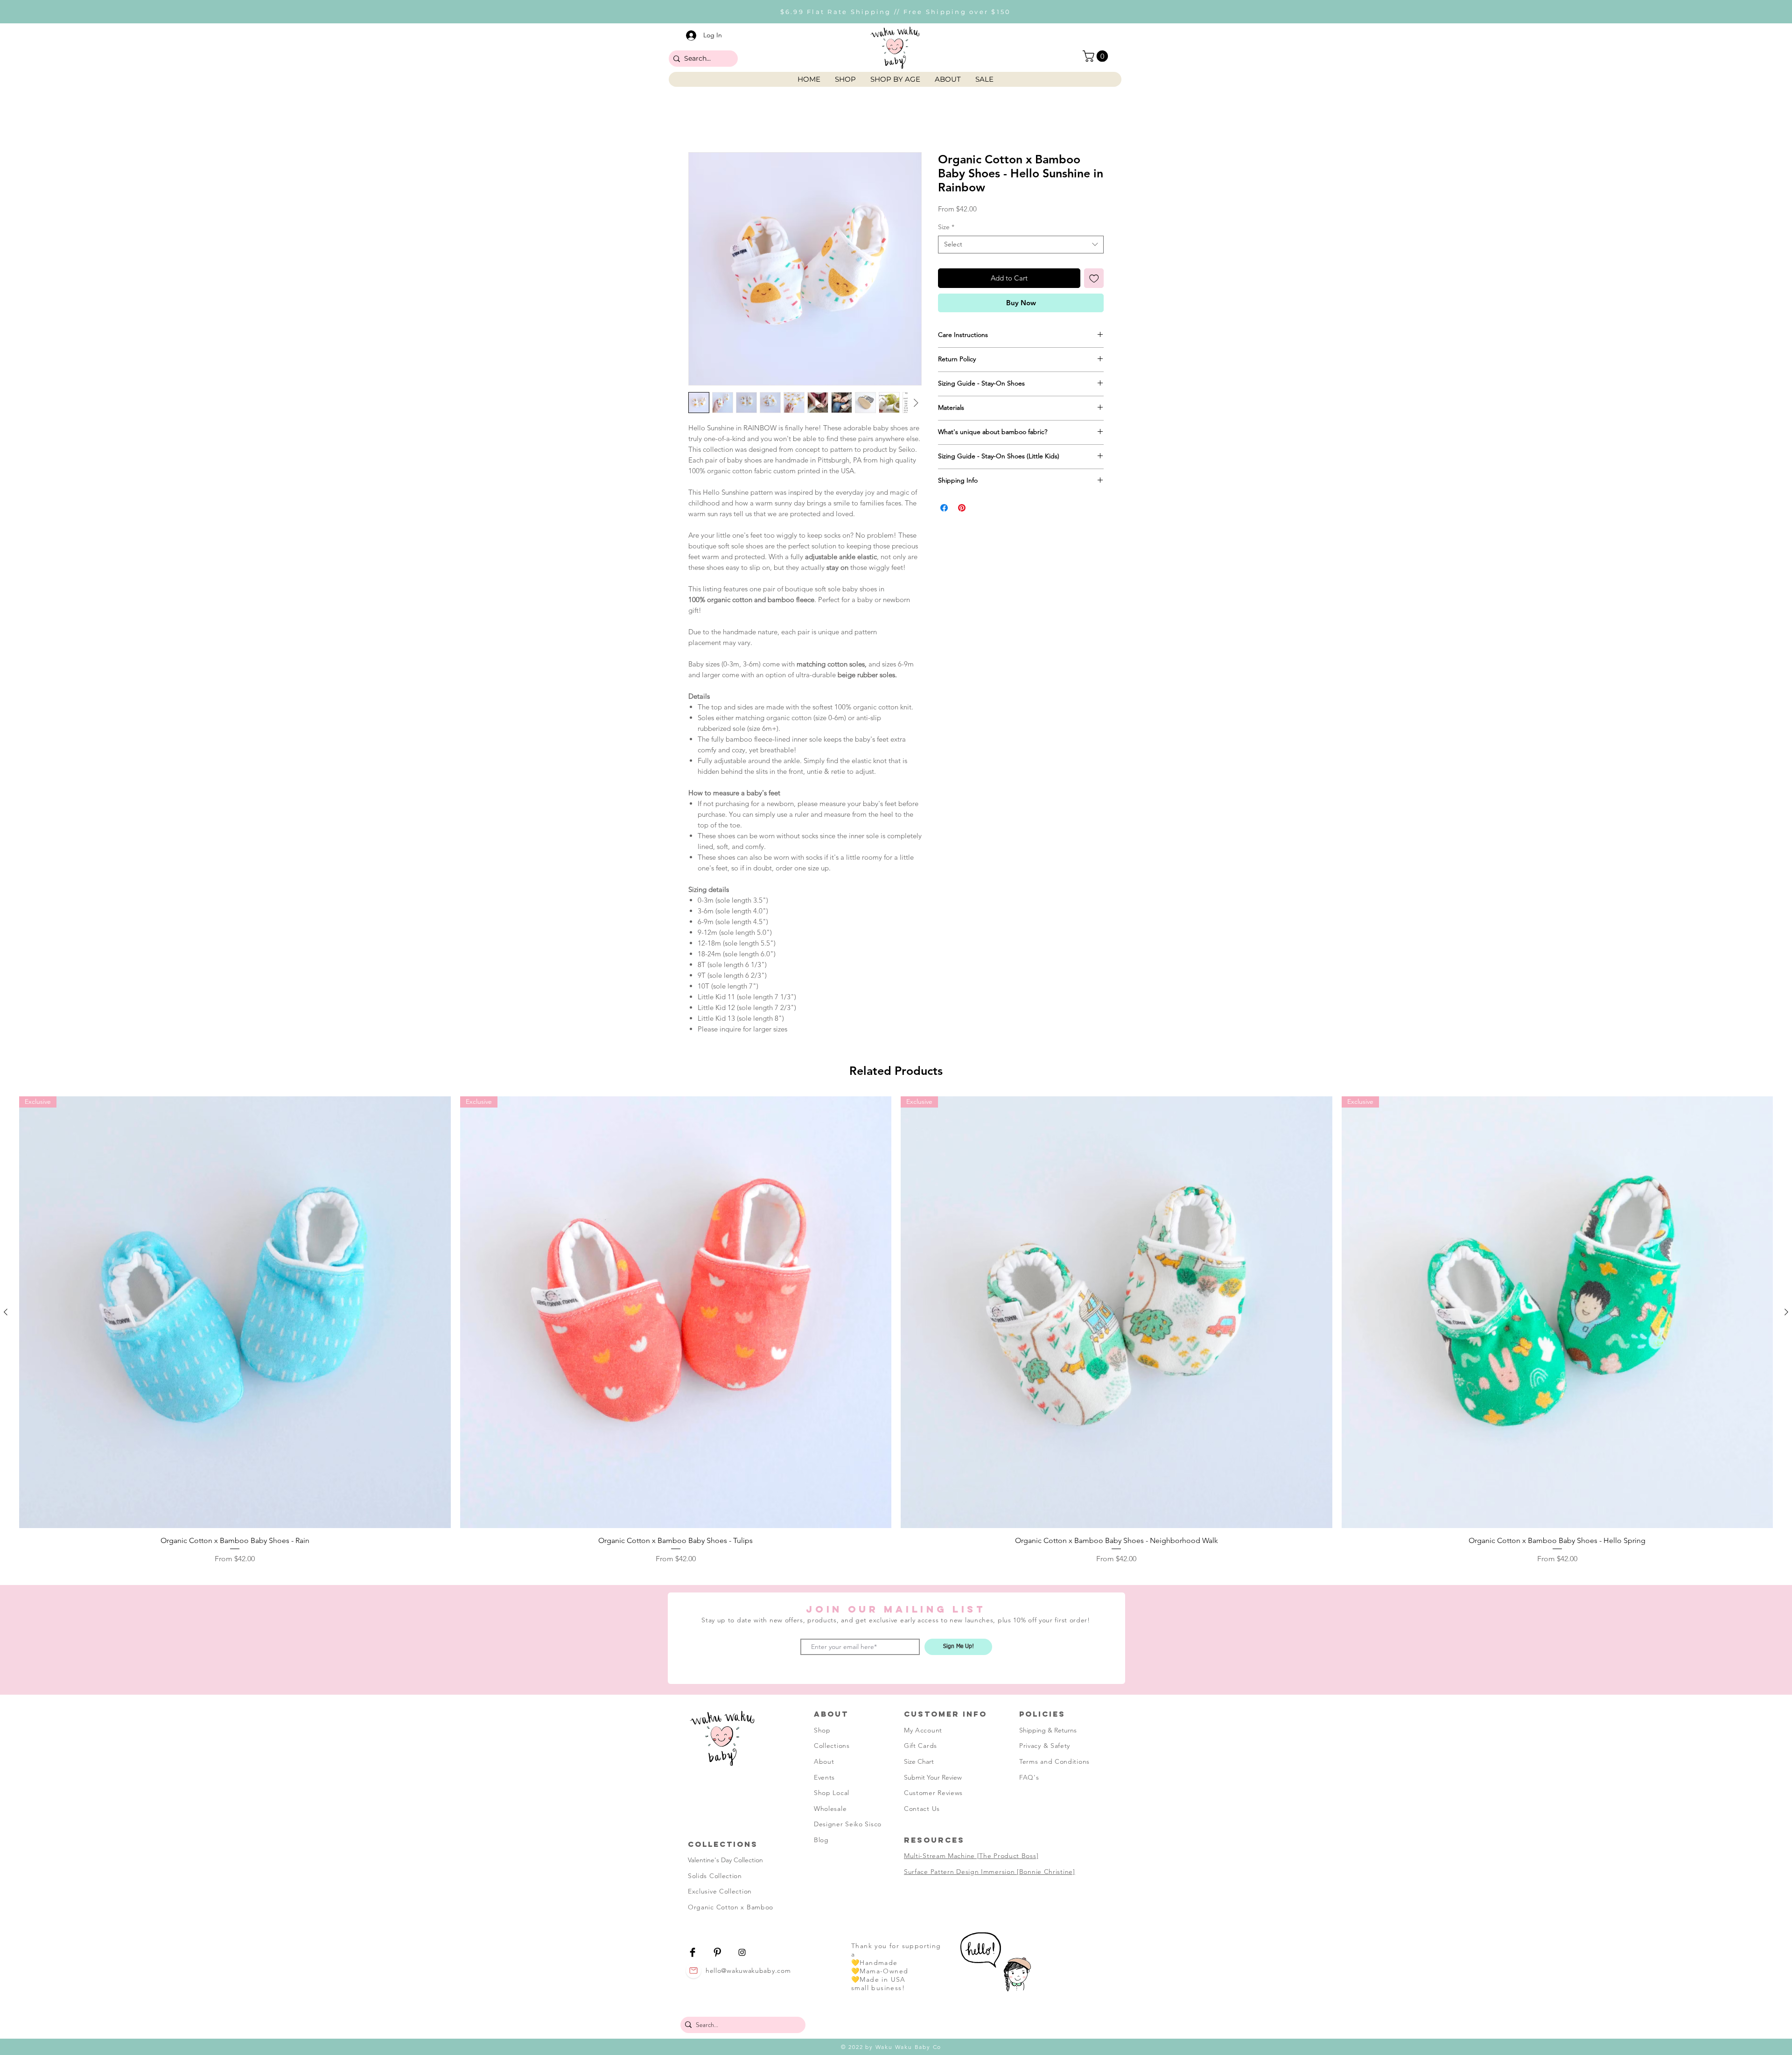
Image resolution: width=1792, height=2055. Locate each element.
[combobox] (1021, 271)
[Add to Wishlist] (1094, 305)
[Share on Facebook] (944, 534)
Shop (822, 2024)
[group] (896, 1624)
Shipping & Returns (1048, 2024)
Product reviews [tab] (724, 1141)
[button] (1097, 56)
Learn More (1012, 235)
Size (946, 253)
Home (699, 120)
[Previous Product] (6, 1606)
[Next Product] (1786, 1606)
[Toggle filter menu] (1082, 1168)
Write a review (1004, 1080)
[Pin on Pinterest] (962, 534)
